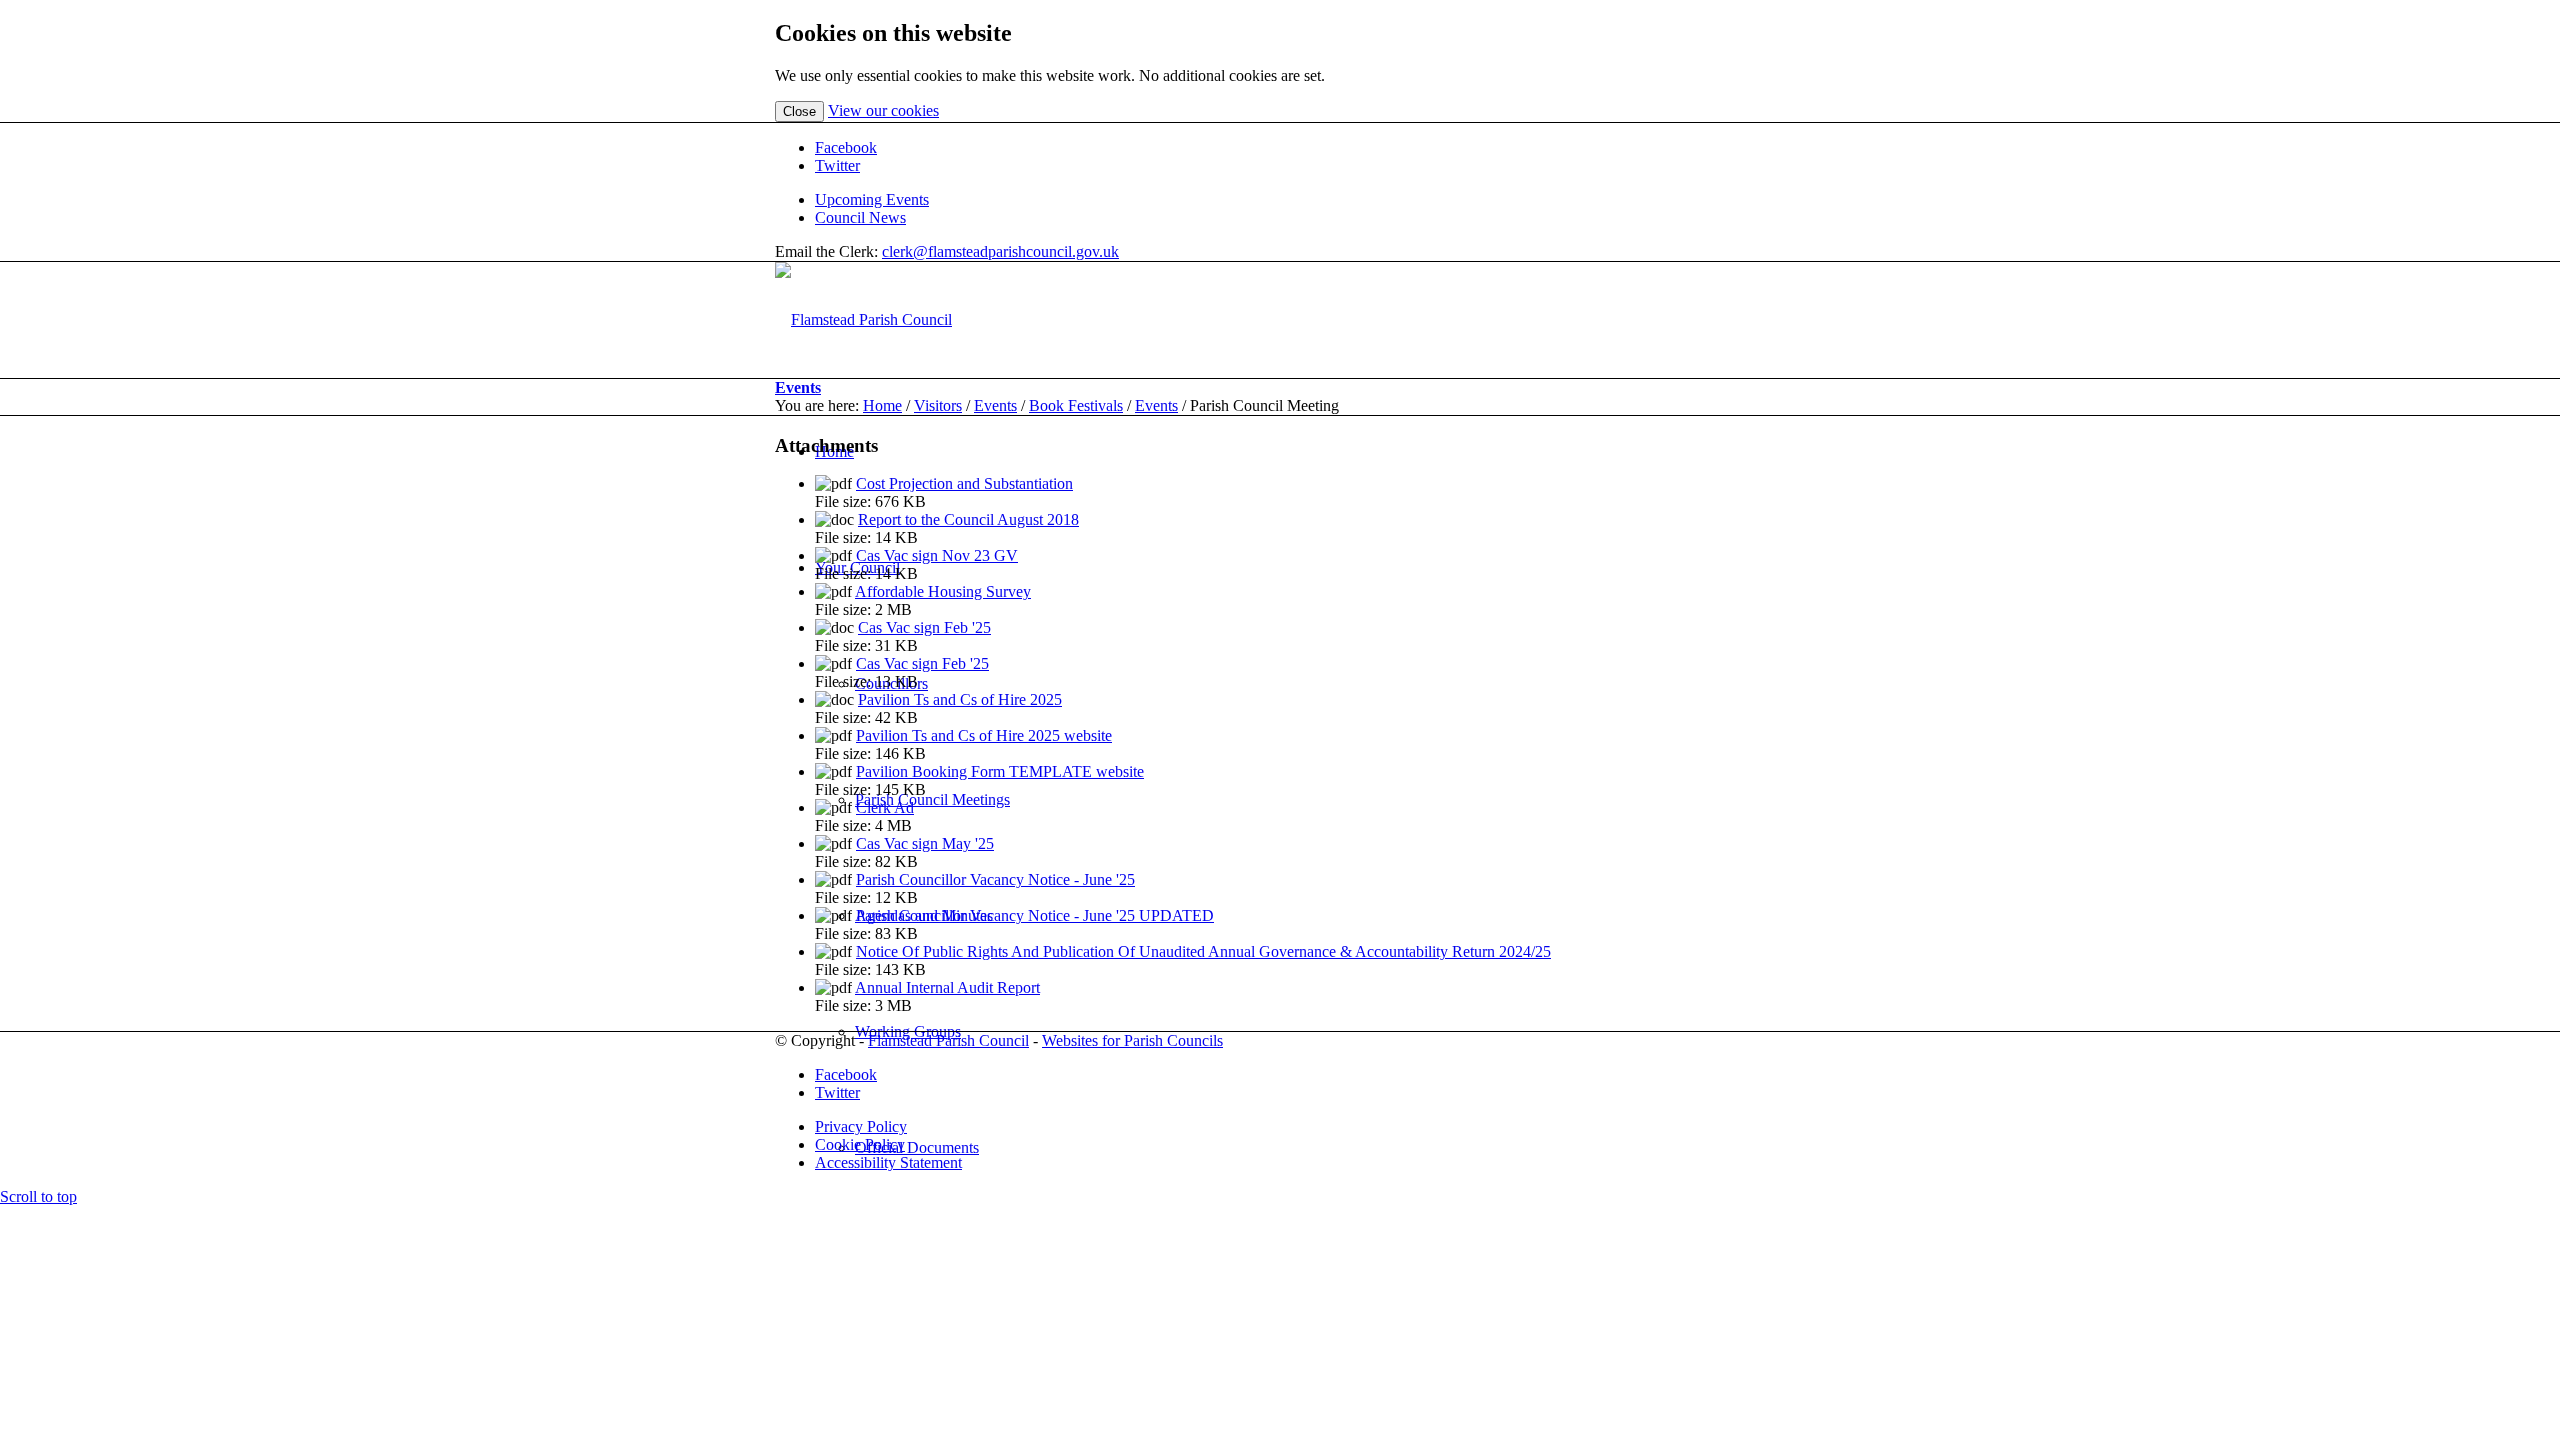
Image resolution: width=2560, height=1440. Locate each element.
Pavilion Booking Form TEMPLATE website (1000, 771)
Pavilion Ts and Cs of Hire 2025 (960, 699)
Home (882, 405)
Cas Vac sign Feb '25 (924, 627)
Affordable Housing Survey (943, 591)
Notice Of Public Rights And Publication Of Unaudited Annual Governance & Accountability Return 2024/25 (1203, 951)
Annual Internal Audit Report (947, 987)
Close (799, 111)
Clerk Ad (885, 807)
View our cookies (883, 110)
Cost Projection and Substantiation (964, 483)
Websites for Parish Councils (1132, 1040)
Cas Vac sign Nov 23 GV (937, 555)
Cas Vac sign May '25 (925, 843)
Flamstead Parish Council (948, 1040)
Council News (860, 217)
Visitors (938, 405)
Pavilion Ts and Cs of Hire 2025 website (984, 735)
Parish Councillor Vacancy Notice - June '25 (995, 879)
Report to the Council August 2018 (968, 519)
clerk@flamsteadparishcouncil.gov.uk (1000, 251)
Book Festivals (1076, 405)
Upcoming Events (872, 199)
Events (798, 387)
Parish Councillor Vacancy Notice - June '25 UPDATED (1035, 915)
